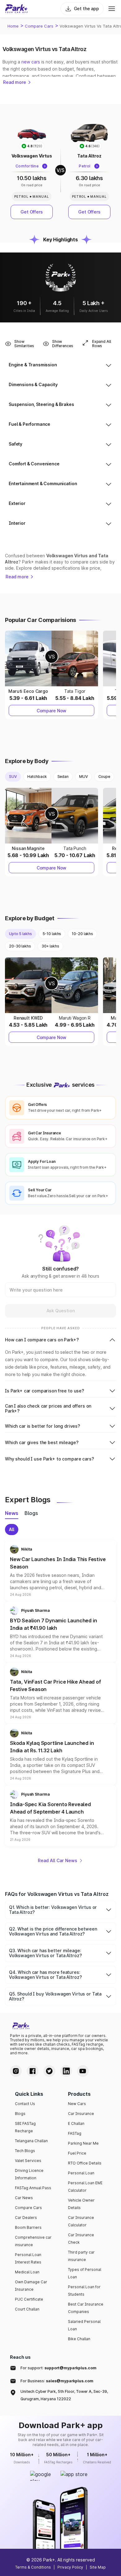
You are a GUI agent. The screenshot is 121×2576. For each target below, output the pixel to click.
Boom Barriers (28, 2227)
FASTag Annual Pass (33, 2188)
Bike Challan (79, 2339)
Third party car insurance (81, 2256)
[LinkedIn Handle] (66, 2071)
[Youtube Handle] (83, 2071)
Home (13, 26)
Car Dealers (26, 2218)
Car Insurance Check (81, 2239)
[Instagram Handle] (16, 2071)
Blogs (20, 2114)
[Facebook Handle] (33, 2071)
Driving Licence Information (29, 2174)
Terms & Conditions (33, 2567)
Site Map (98, 2567)
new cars (31, 62)
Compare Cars (39, 26)
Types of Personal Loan (85, 2273)
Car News (24, 2198)
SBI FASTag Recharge (25, 2127)
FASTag (75, 2133)
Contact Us (25, 2104)
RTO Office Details (85, 2163)
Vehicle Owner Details (81, 2204)
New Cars (77, 2104)
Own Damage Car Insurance (31, 2286)
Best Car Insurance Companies (86, 2308)
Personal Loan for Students (84, 2291)
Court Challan (27, 2309)
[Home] (16, 9)
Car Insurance (81, 2114)
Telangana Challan (31, 2141)
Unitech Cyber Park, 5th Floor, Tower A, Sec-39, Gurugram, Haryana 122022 (64, 2395)
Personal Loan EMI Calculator (85, 2187)
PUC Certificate (29, 2299)
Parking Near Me (83, 2143)
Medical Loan (27, 2272)
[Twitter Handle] (49, 2071)
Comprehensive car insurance (33, 2241)
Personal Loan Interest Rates (28, 2258)
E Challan (76, 2123)
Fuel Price (77, 2153)
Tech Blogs (25, 2151)
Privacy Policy (70, 2567)
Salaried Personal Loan (84, 2325)
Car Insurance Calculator (81, 2221)
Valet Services (28, 2161)
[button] (60, 1571)
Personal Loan (81, 2173)
